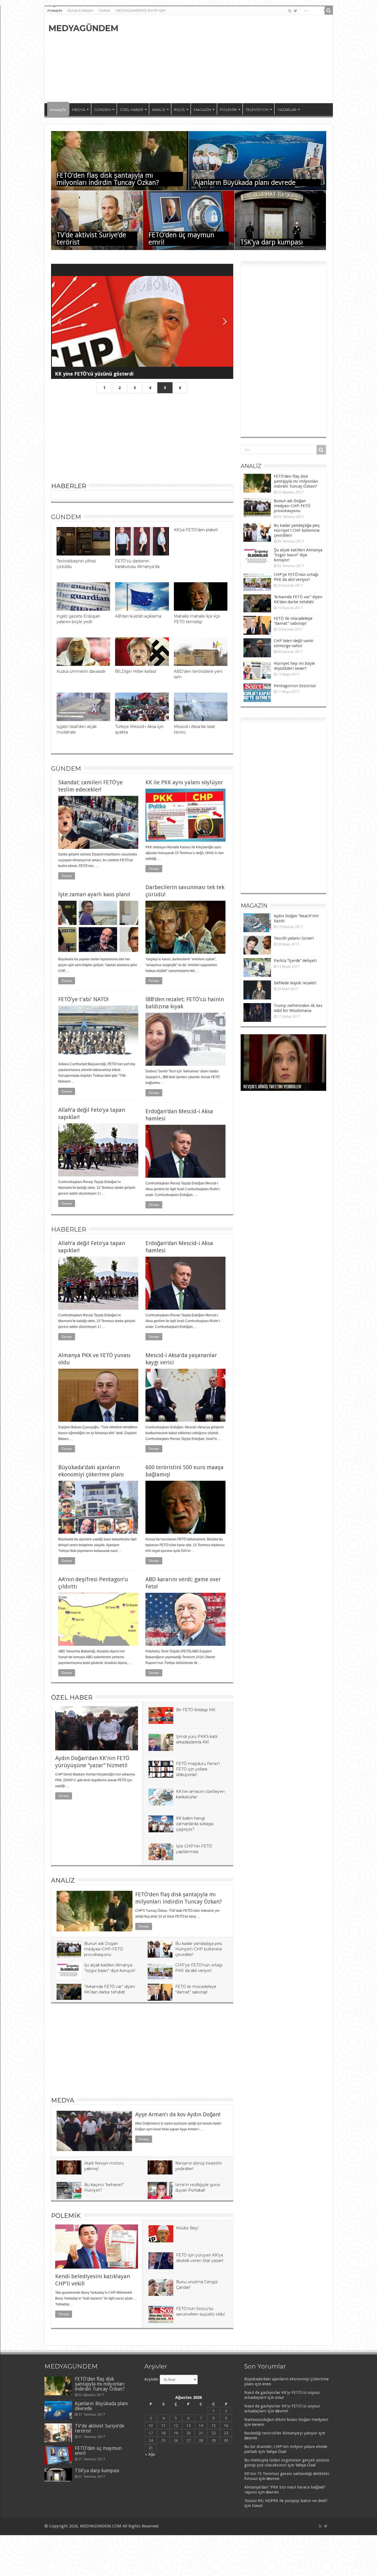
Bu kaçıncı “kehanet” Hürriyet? (269, 1087)
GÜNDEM (103, 110)
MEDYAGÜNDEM (83, 28)
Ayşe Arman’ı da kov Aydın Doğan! (178, 2114)
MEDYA (79, 110)
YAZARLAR (287, 110)
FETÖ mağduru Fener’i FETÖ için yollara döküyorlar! (198, 1769)
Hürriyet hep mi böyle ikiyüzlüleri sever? (294, 666)
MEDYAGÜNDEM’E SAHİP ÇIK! (141, 10)
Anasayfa (55, 10)
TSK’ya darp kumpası (271, 242)
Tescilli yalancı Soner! (294, 938)
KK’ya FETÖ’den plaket (196, 530)
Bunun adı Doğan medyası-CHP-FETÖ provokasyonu (104, 1949)
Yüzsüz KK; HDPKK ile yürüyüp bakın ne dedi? (286, 2501)
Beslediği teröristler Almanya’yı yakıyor (281, 2433)
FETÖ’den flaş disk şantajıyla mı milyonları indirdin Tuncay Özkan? (108, 179)
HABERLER (69, 486)
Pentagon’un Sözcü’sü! (295, 686)
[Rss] (290, 11)
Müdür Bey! (187, 2228)
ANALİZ (159, 110)
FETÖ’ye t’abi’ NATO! (83, 999)
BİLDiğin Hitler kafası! (136, 671)
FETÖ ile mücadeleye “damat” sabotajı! (293, 621)
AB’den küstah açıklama (138, 616)
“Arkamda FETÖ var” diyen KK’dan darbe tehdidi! (298, 599)
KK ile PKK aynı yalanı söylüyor (184, 782)
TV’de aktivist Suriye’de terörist (91, 239)
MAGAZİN (202, 110)
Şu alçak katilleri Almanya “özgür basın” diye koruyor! (298, 555)
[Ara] (329, 10)
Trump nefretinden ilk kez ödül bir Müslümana (298, 1008)
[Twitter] (295, 11)
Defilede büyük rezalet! (295, 983)
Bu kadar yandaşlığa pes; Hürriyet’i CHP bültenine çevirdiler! (199, 1949)
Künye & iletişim (80, 10)
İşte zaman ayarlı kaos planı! (94, 894)
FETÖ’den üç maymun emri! (181, 239)
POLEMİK (228, 110)
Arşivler (152, 2379)
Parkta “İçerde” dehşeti (295, 961)
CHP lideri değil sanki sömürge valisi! (294, 643)
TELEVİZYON (257, 110)
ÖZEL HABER (132, 110)
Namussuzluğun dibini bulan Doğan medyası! (286, 2420)
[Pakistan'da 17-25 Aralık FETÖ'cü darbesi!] (142, 321)
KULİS (180, 110)
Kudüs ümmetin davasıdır (81, 671)
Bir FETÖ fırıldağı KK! (196, 1710)
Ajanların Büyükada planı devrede (245, 183)
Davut (257, 2506)
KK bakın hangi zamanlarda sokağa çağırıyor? (195, 1824)
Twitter (105, 10)
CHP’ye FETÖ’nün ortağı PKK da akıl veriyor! (296, 577)
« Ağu (150, 2454)
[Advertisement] (228, 59)
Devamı (67, 876)
